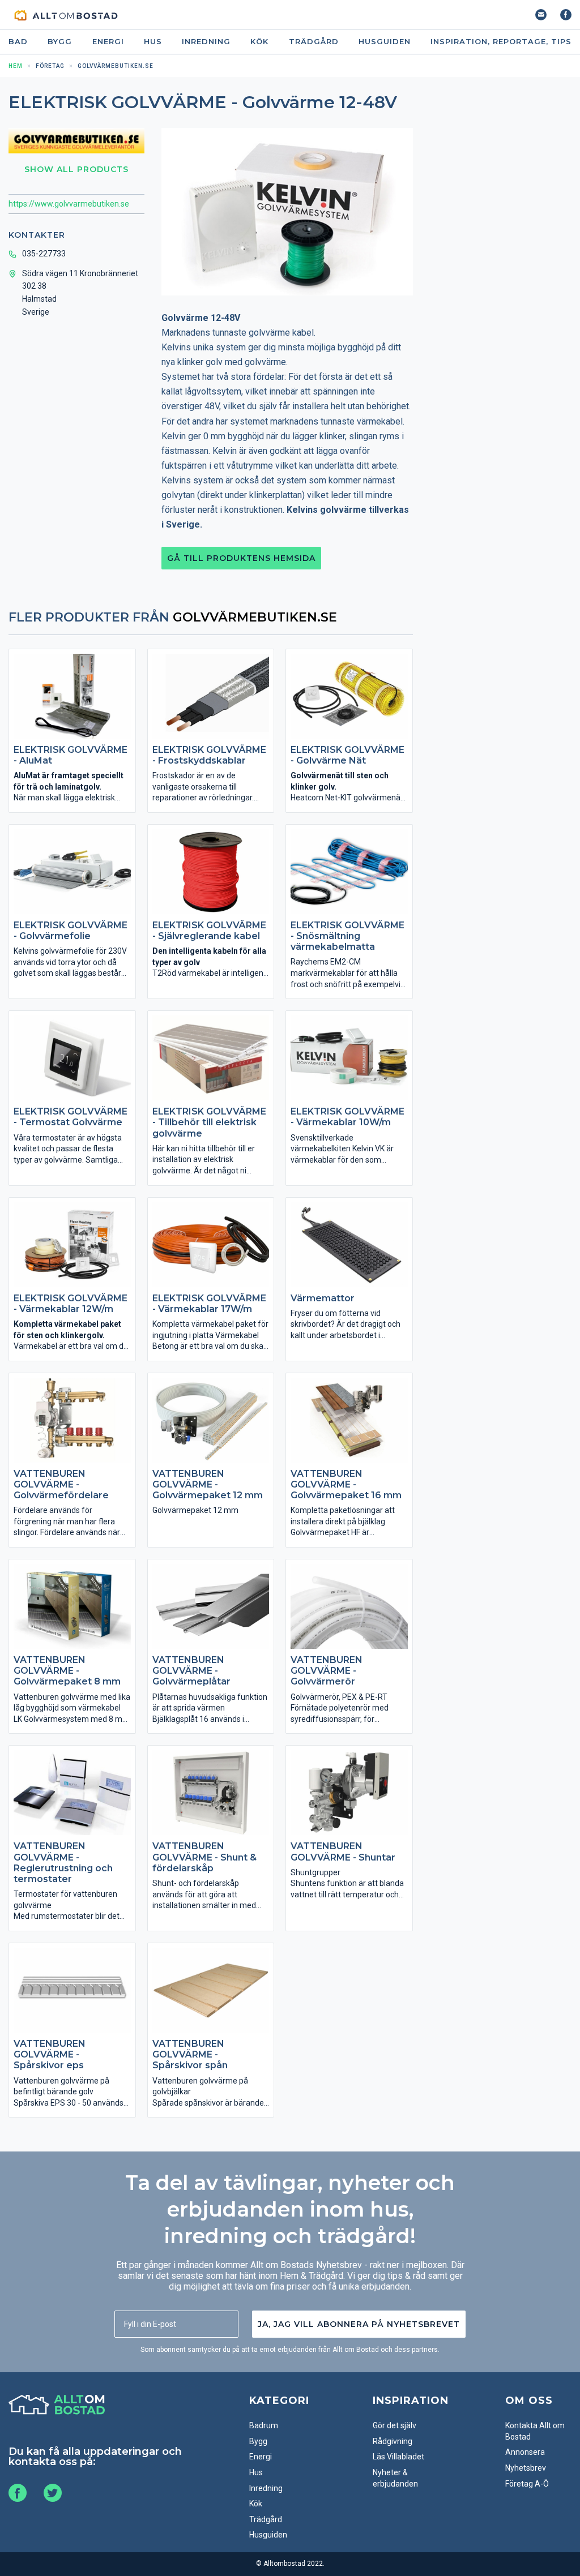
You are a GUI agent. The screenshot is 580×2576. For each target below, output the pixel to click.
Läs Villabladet (398, 2457)
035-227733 (44, 254)
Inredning (206, 42)
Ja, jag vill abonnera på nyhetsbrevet (359, 2324)
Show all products (76, 169)
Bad (18, 42)
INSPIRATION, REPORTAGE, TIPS (501, 42)
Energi (108, 42)
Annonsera (525, 2452)
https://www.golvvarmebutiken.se (69, 204)
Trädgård (314, 42)
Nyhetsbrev (526, 2468)
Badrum (264, 2425)
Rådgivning (393, 2441)
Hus (153, 42)
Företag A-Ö (527, 2484)
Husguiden (385, 42)
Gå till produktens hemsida (241, 558)
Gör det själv (395, 2425)
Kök (259, 42)
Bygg (60, 42)
